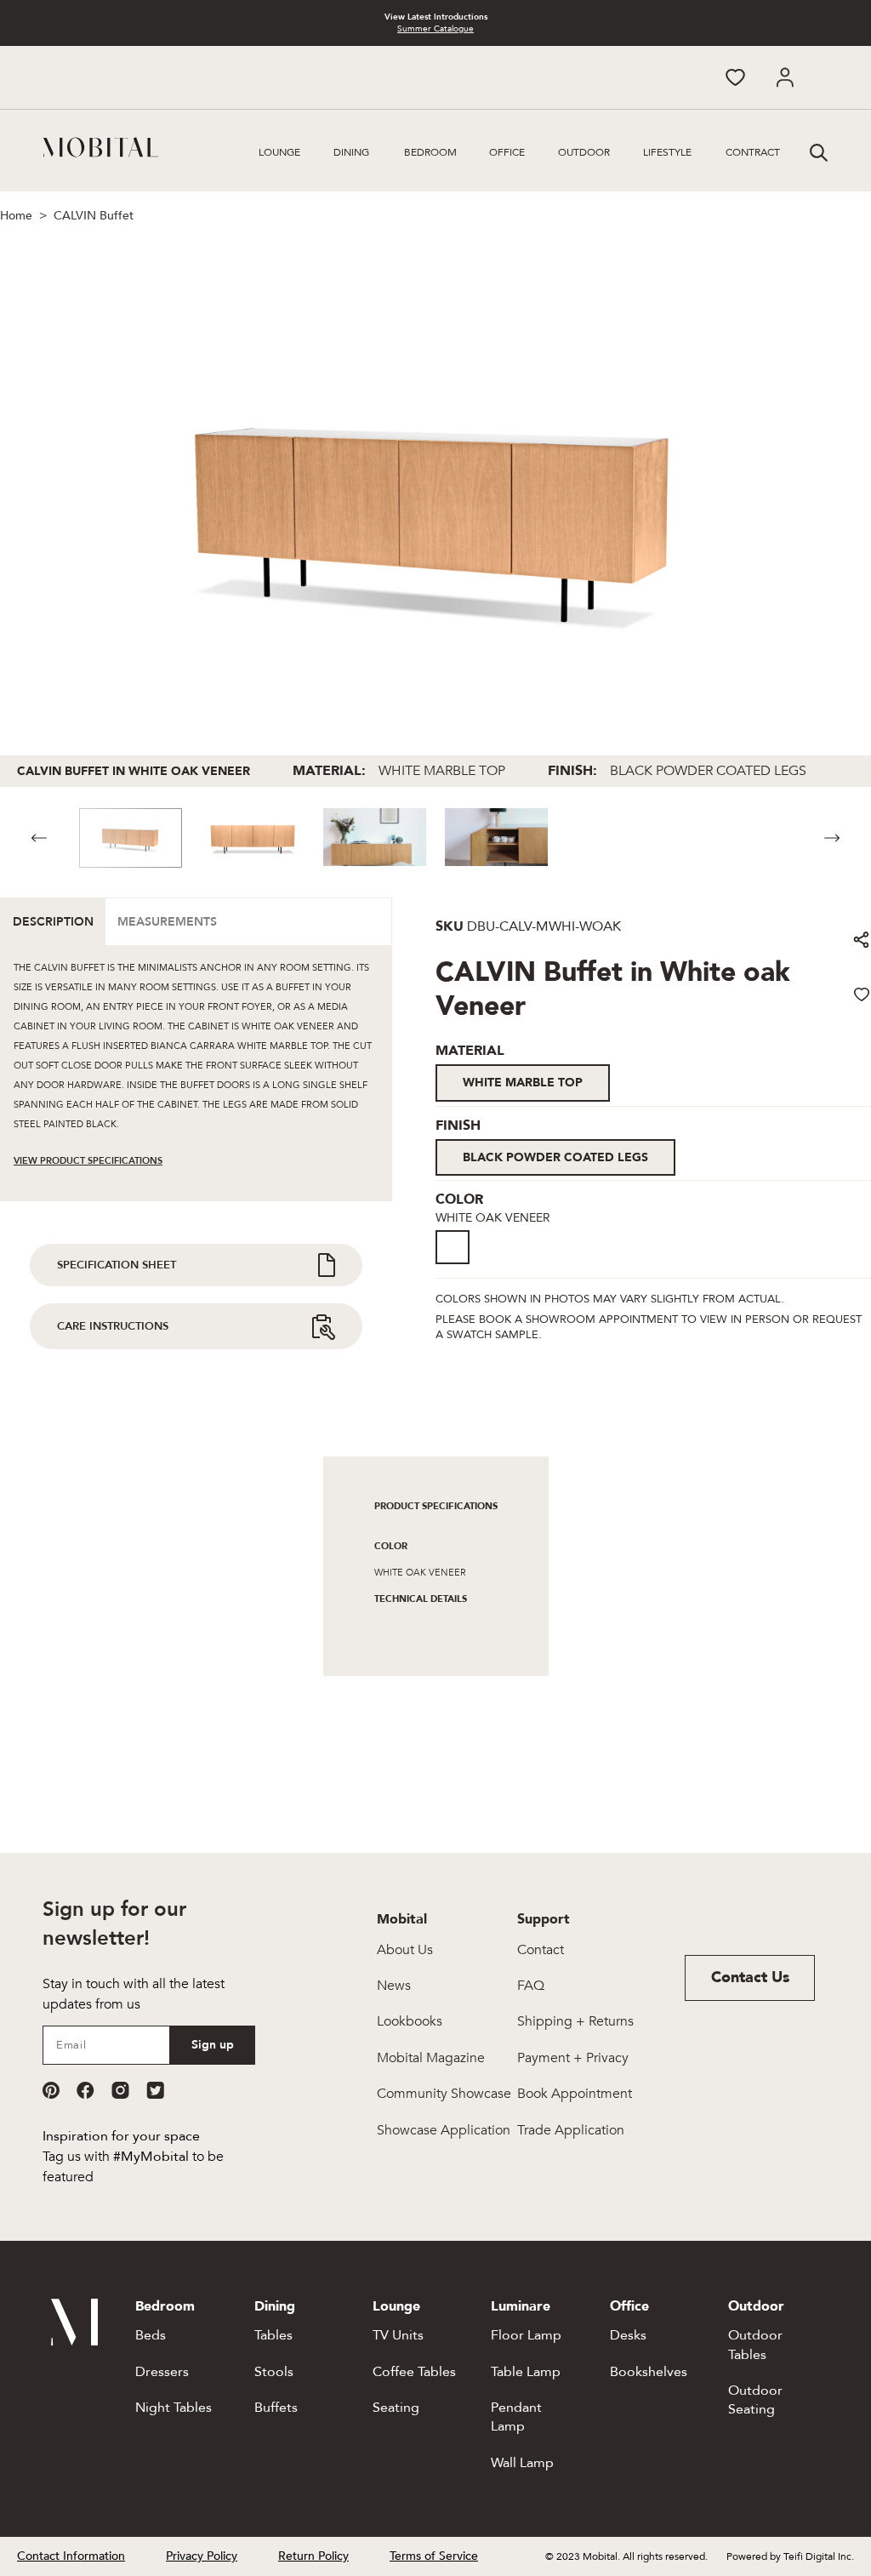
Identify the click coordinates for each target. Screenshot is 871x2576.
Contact (541, 1950)
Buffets (276, 2408)
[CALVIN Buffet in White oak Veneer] (458, 1265)
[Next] (832, 838)
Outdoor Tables (755, 2345)
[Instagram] (120, 2090)
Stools (274, 2372)
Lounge (279, 152)
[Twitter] (155, 2090)
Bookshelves (649, 2372)
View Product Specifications (88, 1161)
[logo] (101, 147)
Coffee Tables (414, 2372)
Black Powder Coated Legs (555, 1157)
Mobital (402, 1919)
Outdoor (584, 152)
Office (507, 152)
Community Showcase (444, 2094)
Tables (273, 2335)
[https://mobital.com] (74, 2341)
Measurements (167, 922)
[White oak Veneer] (453, 1247)
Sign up (213, 2045)
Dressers (162, 2372)
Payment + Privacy (573, 2058)
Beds (151, 2335)
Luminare (521, 2306)
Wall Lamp (522, 2463)
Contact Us (750, 1978)
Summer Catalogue (435, 29)
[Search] (817, 151)
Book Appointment (575, 2094)
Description (53, 922)
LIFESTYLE (667, 152)
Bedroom (430, 152)
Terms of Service (434, 2556)
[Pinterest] (51, 2090)
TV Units (398, 2335)
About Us (405, 1950)
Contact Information (71, 2556)
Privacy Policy (202, 2556)
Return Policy (313, 2556)
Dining (351, 152)
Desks (628, 2335)
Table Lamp (526, 2372)
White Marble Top (523, 1083)
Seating (396, 2408)
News (394, 1986)
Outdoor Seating (755, 2400)
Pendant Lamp (516, 2417)
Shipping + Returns (575, 2021)
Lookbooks (410, 2021)
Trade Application (571, 2130)
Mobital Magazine (431, 2058)
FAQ (531, 1986)
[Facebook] (85, 2090)
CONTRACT (753, 152)
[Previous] (39, 838)
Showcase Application (444, 2130)
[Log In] (785, 77)
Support (544, 1919)
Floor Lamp (526, 2335)
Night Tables (174, 2408)
